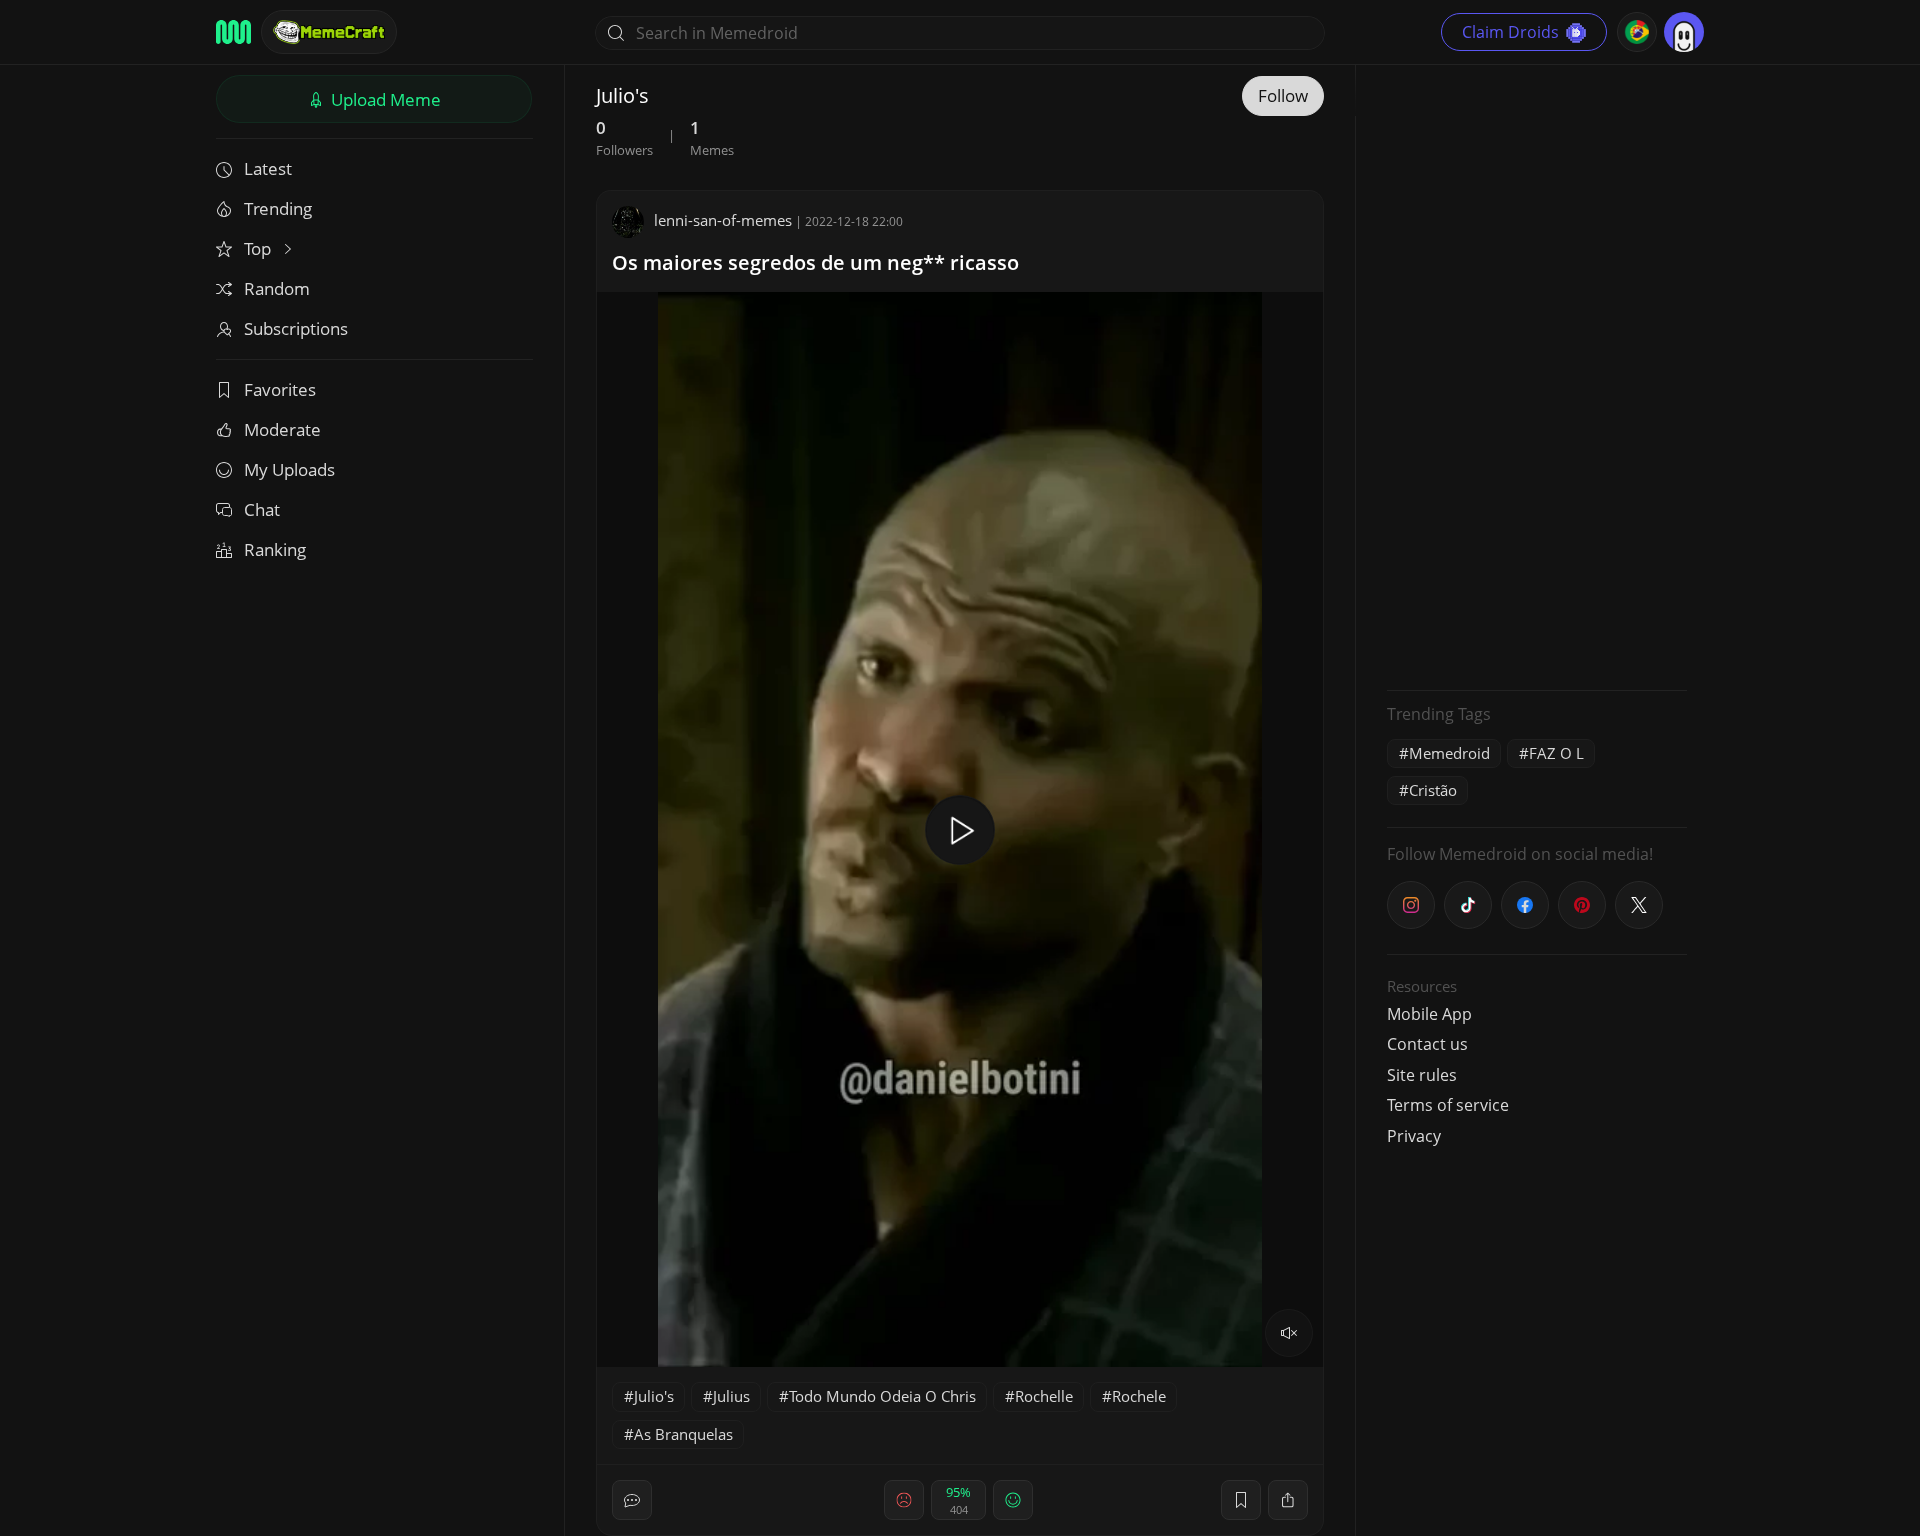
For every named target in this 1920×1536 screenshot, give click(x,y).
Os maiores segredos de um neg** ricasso (815, 262)
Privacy (1414, 1136)
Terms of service (1448, 1105)
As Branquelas (683, 1434)
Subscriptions (296, 328)
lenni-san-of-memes (723, 220)
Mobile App (1429, 1014)
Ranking (275, 549)
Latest (268, 168)
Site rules (1422, 1075)
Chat (262, 509)
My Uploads (289, 469)
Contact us (1427, 1044)
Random (277, 288)
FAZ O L (1556, 753)
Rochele (1139, 1396)
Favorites (280, 389)
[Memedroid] (233, 32)
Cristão (1433, 790)
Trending (278, 208)
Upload (384, 99)
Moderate (282, 429)
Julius (731, 1396)
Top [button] (259, 248)
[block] (1288, 1500)
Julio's (654, 1396)
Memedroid (1449, 753)
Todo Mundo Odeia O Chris (882, 1396)
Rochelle (1044, 1396)
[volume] (1289, 1333)
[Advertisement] (1537, 375)
